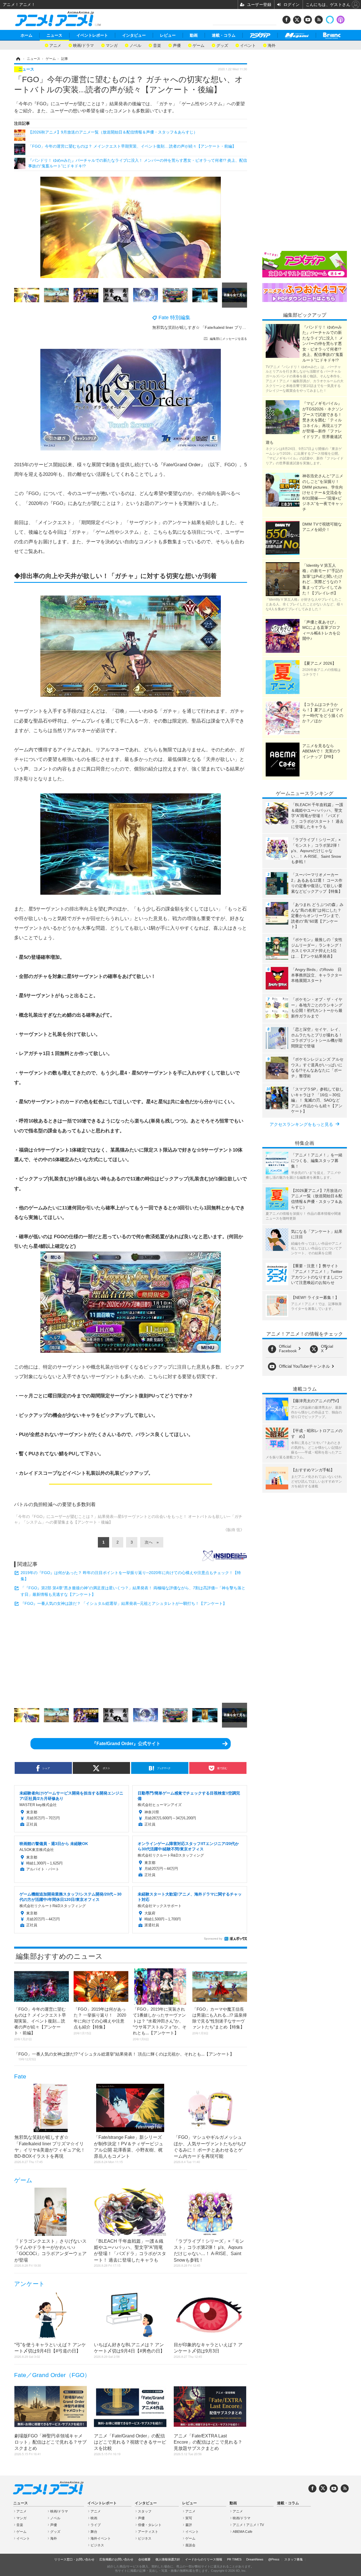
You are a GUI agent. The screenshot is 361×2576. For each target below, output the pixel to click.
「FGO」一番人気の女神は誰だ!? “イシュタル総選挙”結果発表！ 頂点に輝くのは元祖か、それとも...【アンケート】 (124, 2056)
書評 (189, 2525)
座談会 (190, 2545)
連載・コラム (224, 35)
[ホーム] (18, 59)
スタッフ (145, 2511)
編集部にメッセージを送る (228, 339)
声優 (177, 45)
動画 (194, 35)
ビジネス (97, 2545)
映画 (94, 2518)
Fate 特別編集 (174, 318)
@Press (274, 2559)
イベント (248, 45)
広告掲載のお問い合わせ (116, 2559)
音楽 (157, 45)
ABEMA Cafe (243, 2532)
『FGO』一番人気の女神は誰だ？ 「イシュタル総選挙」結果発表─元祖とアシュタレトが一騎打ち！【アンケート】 (124, 1603)
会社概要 (144, 2559)
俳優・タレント (150, 2525)
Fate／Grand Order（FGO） (52, 2375)
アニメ (55, 45)
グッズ (222, 45)
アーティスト (148, 2532)
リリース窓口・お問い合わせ (74, 2559)
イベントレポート (92, 35)
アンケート (29, 2284)
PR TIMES (234, 2559)
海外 (272, 45)
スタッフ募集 (294, 2559)
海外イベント (101, 2538)
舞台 (94, 2532)
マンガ (112, 45)
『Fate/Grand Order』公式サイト (126, 1744)
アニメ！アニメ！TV (248, 2525)
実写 (189, 2518)
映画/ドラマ (83, 45)
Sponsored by (213, 1939)
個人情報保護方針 (168, 2559)
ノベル (135, 45)
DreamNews (255, 2559)
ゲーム (199, 45)
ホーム (27, 35)
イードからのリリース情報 (204, 2559)
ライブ (96, 2525)
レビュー (168, 35)
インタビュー (134, 35)
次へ (149, 1542)
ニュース (54, 35)
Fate (20, 2076)
